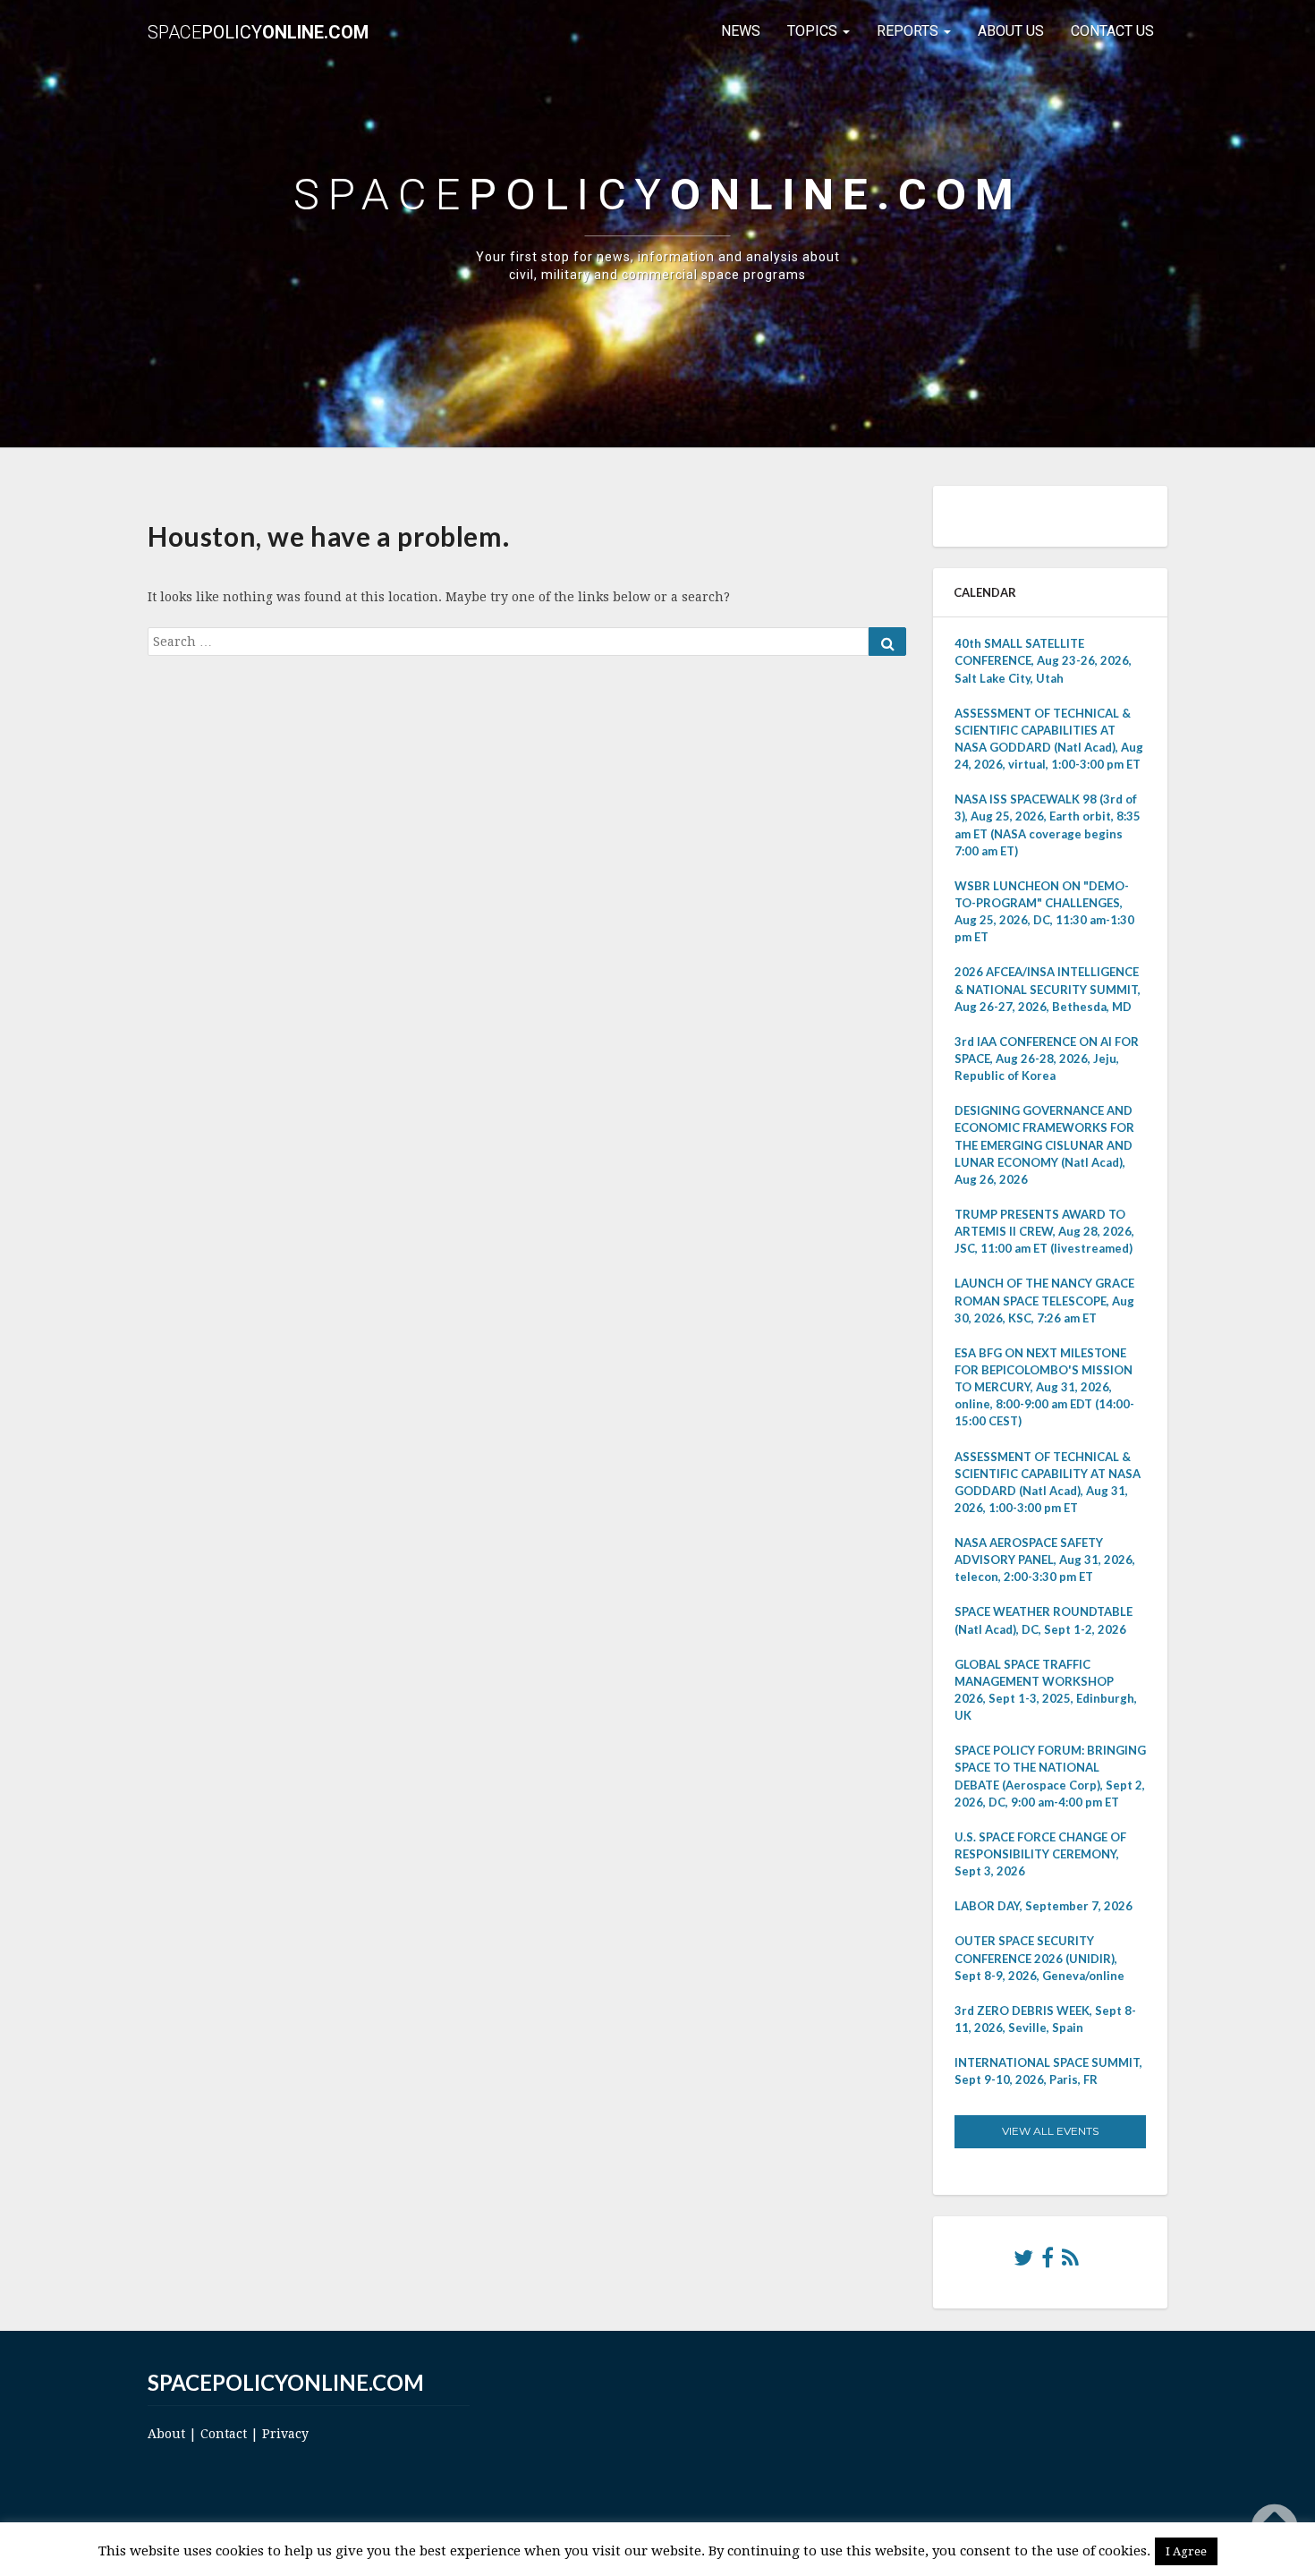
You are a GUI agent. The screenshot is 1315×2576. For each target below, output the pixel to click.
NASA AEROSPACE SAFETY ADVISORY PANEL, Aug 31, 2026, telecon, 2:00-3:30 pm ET (1045, 1560)
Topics (814, 31)
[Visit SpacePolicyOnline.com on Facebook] (1048, 2262)
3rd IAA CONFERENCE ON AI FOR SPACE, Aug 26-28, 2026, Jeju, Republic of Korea (1047, 1058)
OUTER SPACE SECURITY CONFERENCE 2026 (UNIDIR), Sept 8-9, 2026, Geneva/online (1039, 1958)
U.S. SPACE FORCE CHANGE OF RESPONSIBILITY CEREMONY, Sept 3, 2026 (1040, 1854)
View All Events (1050, 2131)
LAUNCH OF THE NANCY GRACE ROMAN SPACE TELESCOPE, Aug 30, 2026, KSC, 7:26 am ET (1044, 1300)
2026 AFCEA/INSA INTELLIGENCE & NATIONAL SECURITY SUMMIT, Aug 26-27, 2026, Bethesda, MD (1048, 989)
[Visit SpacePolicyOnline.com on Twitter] (1023, 2262)
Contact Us (1112, 31)
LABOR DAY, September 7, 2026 (1044, 1906)
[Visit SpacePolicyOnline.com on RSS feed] (1070, 2262)
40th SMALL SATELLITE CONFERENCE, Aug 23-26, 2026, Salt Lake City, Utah (1043, 660)
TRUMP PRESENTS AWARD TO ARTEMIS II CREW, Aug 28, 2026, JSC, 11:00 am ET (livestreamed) (1044, 1231)
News (741, 31)
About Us (1011, 31)
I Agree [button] (1186, 2551)
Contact (224, 2434)
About (166, 2434)
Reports (909, 31)
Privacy (285, 2434)
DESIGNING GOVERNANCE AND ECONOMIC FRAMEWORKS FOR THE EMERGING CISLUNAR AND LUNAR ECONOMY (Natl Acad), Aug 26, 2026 (1044, 1145)
